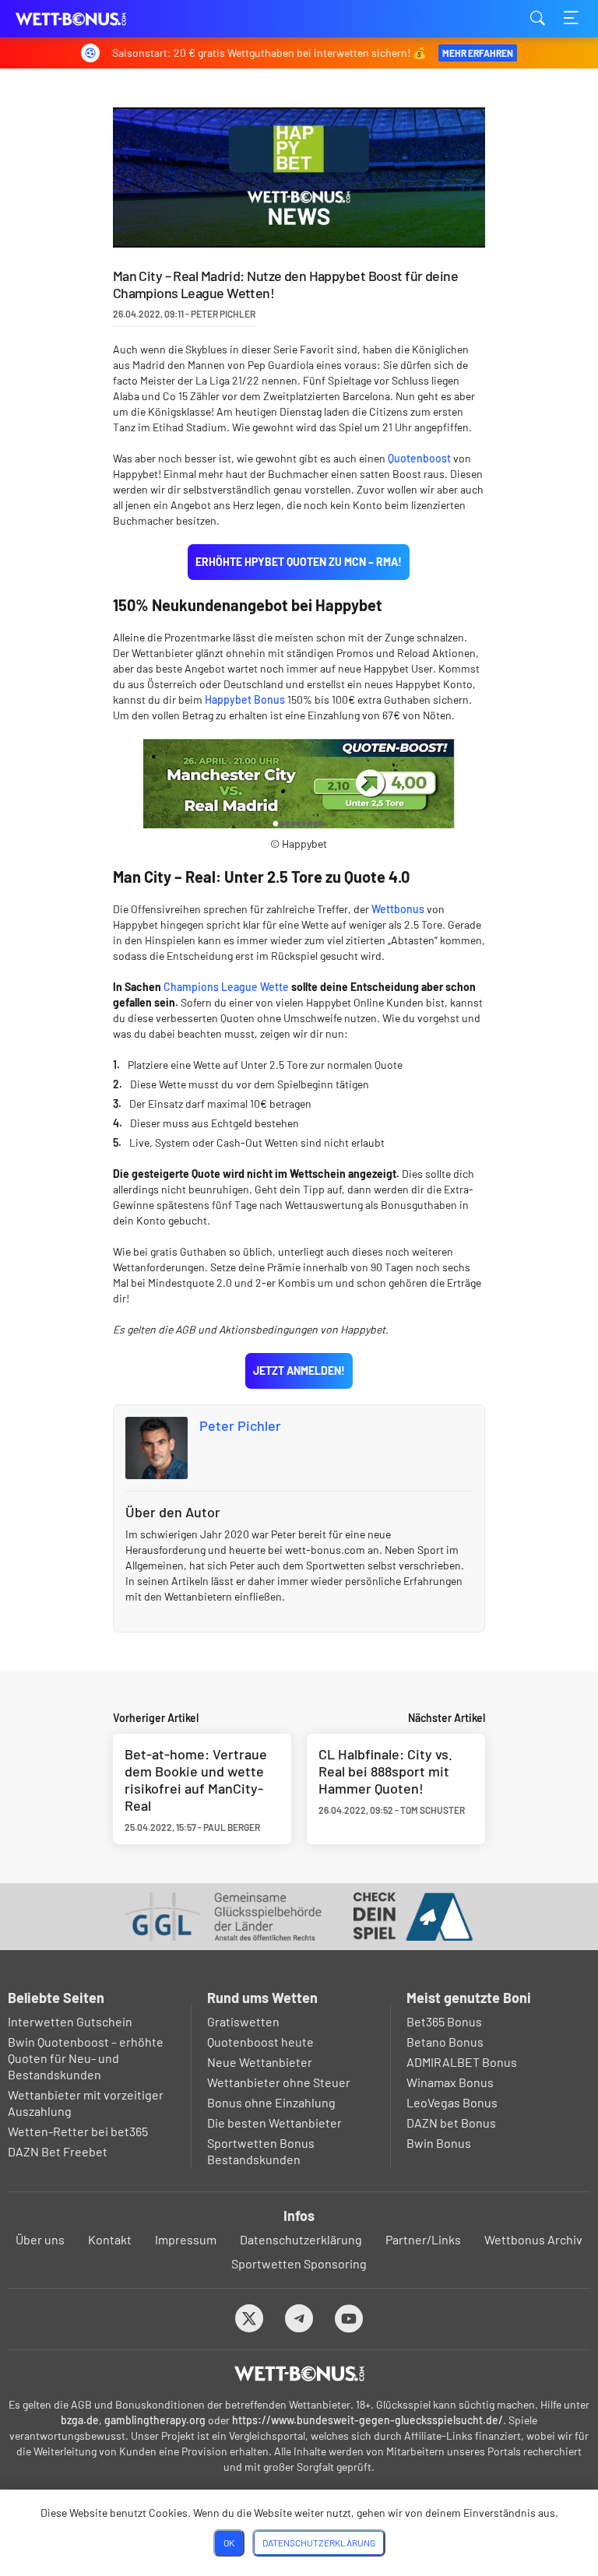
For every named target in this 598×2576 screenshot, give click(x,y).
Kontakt (110, 2239)
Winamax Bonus (450, 2082)
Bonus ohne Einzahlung (271, 2102)
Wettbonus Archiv (533, 2239)
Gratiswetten (243, 2021)
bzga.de (80, 2420)
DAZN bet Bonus (451, 2123)
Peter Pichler (240, 1425)
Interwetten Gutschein (70, 2021)
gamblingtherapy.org (155, 2420)
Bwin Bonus (439, 2143)
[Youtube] (349, 2318)
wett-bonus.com (93, 19)
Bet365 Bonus (444, 2021)
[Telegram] (299, 2318)
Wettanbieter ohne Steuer (279, 2082)
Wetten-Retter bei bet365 (78, 2131)
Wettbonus (398, 909)
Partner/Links (423, 2239)
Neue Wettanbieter (260, 2062)
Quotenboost (419, 458)
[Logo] (299, 2374)
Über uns (40, 2239)
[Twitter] (250, 2318)
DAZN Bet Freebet (58, 2151)
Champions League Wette (226, 987)
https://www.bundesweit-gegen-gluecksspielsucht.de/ (368, 2420)
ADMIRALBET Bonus (462, 2062)
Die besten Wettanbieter (274, 2123)
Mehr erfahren (478, 53)
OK (229, 2543)
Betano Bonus (445, 2042)
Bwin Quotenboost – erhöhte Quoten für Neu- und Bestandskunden (86, 2058)
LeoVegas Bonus (452, 2102)
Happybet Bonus (245, 699)
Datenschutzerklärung (301, 2239)
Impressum (186, 2239)
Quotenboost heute (260, 2042)
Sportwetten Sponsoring (299, 2263)
